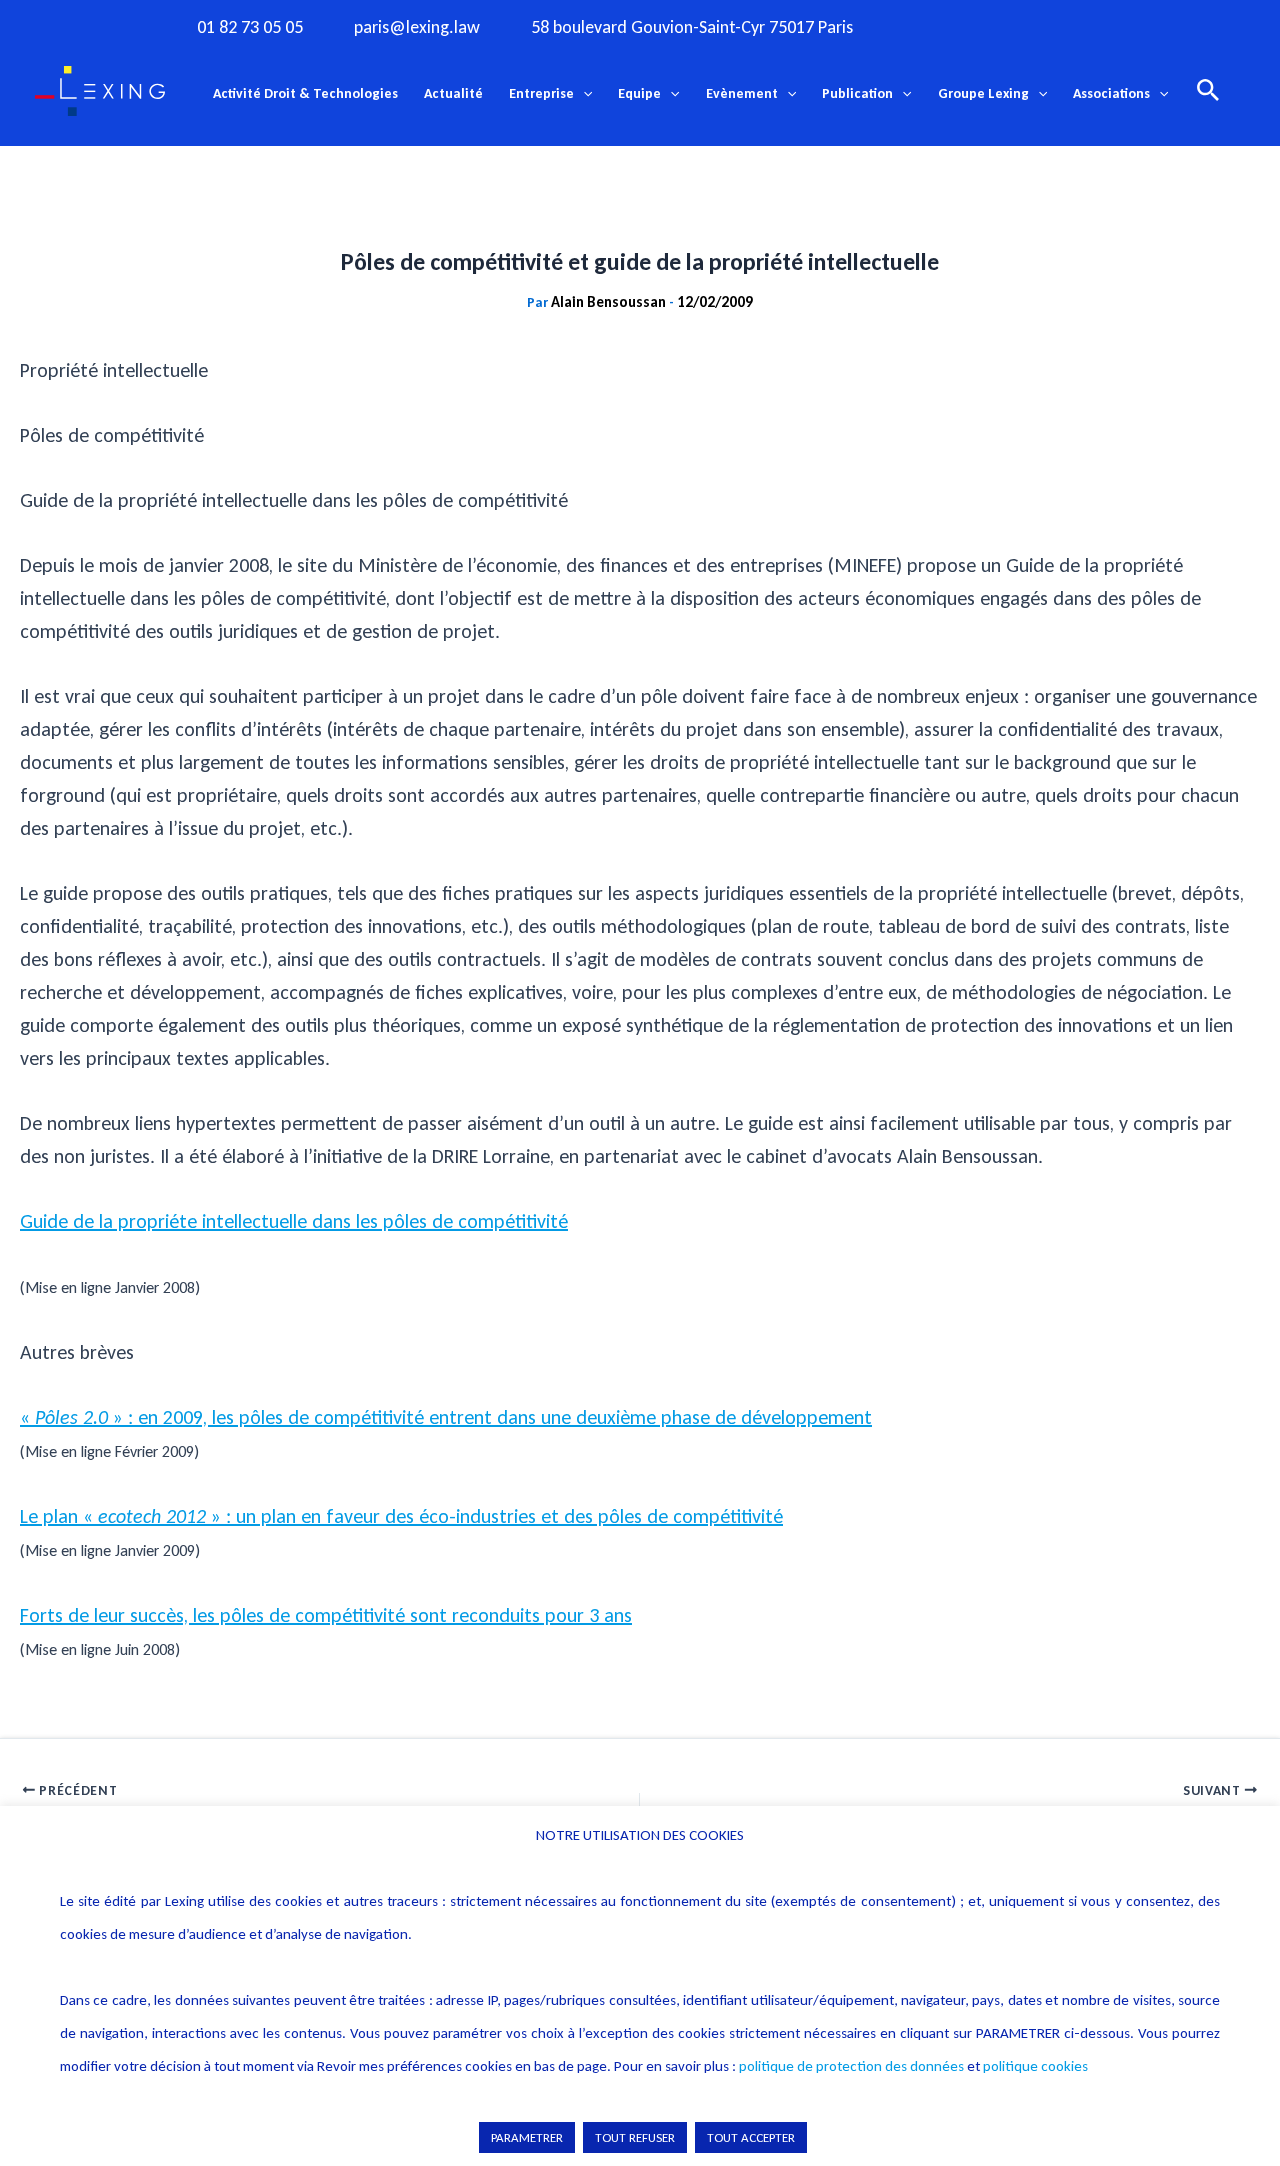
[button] (583, 94)
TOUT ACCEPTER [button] (751, 2137)
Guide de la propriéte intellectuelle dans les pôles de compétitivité (294, 1221)
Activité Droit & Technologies (305, 93)
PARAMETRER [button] (527, 2137)
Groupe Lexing (983, 93)
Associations (1111, 93)
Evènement (742, 93)
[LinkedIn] (1099, 26)
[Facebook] (935, 26)
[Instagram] (976, 26)
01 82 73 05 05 (250, 27)
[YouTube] (1058, 26)
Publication (857, 93)
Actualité (453, 93)
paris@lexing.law (417, 27)
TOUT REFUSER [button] (635, 2137)
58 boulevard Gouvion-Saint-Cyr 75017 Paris (692, 27)
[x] (1017, 26)
